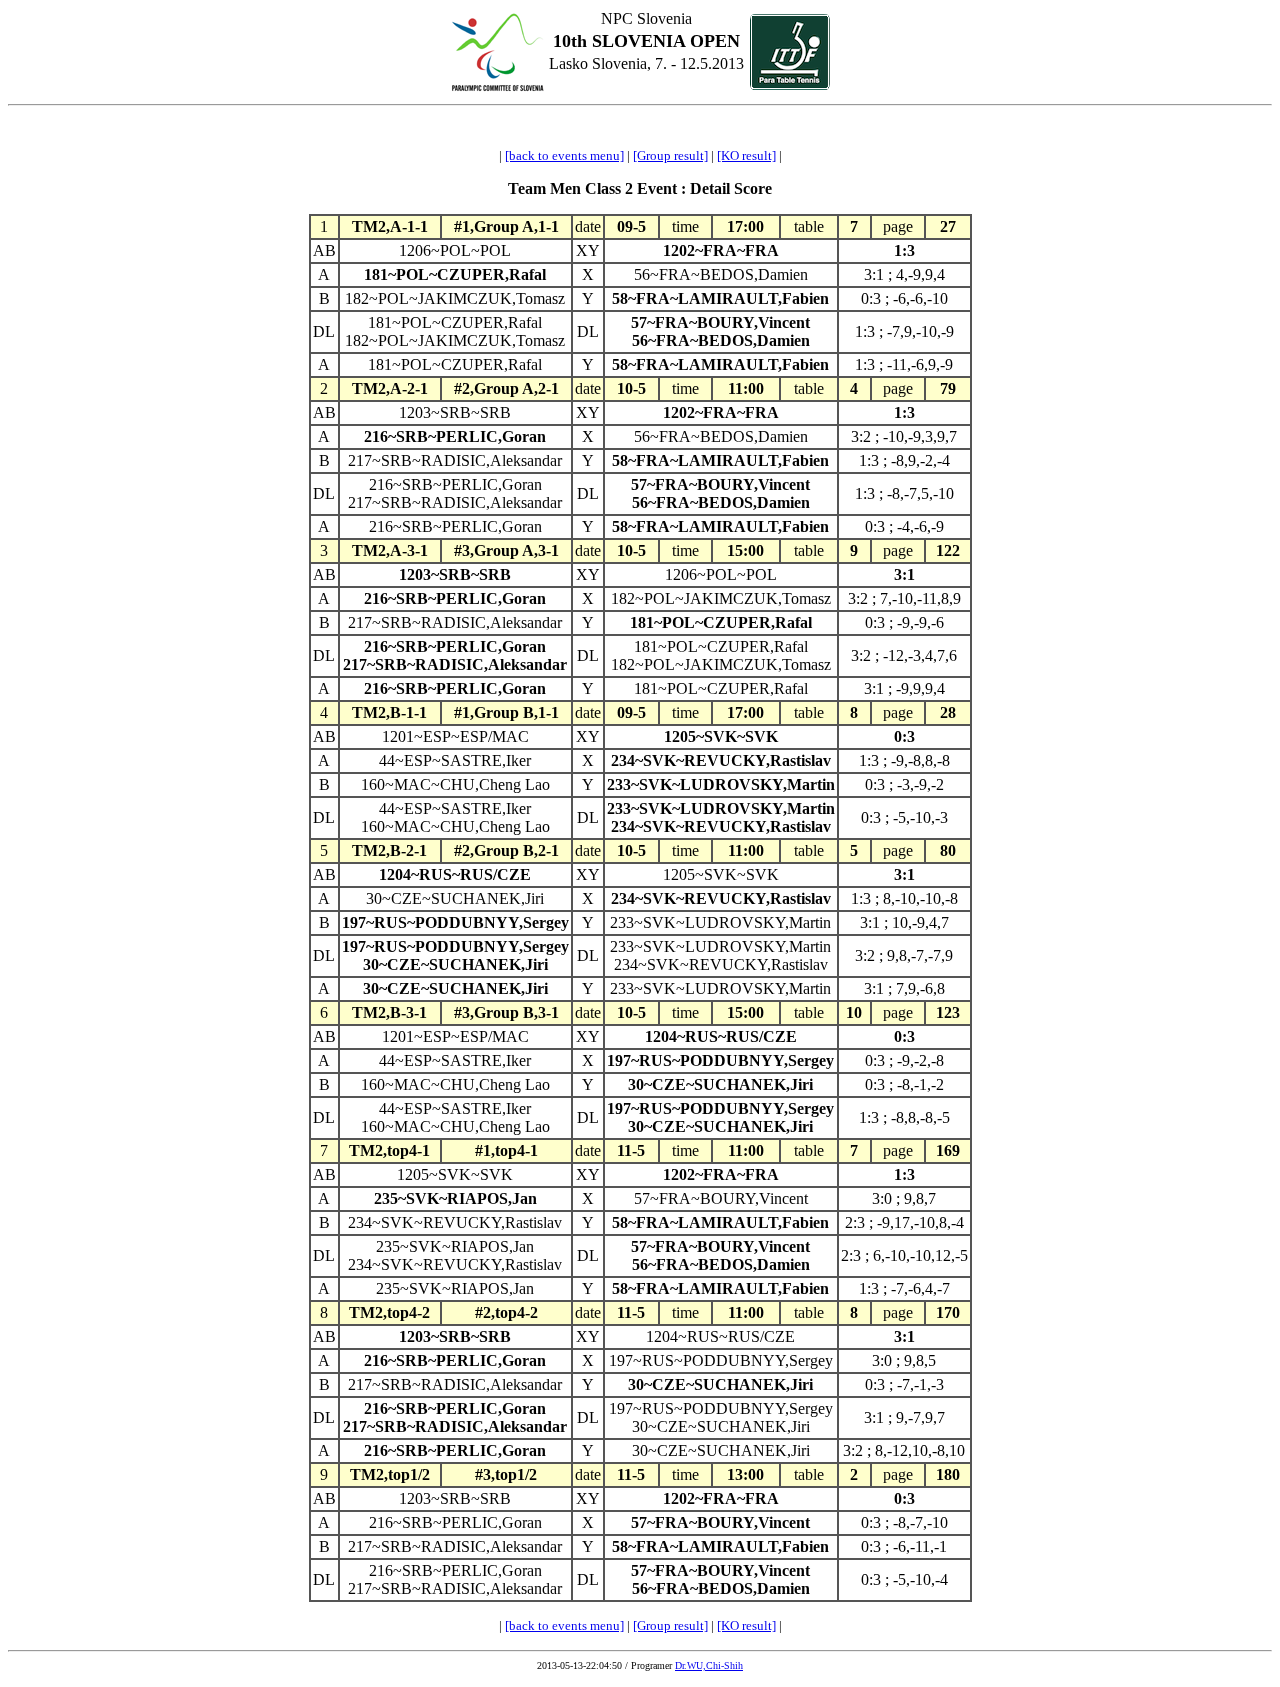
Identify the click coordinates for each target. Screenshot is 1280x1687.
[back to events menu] (564, 155)
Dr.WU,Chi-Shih (709, 1665)
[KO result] (746, 155)
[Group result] (670, 155)
